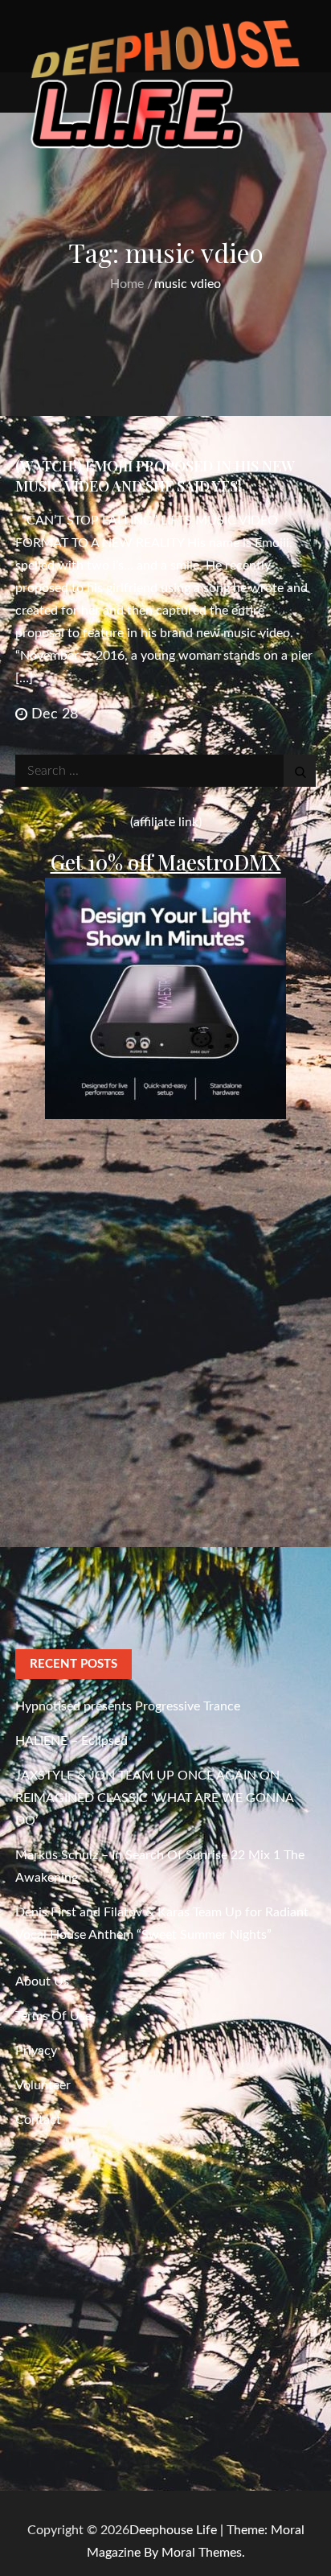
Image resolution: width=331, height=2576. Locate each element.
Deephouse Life (173, 2530)
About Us (42, 1981)
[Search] (300, 771)
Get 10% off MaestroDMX (166, 862)
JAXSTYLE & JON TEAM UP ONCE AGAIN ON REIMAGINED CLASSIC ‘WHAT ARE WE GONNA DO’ (154, 1798)
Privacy (36, 2051)
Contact (38, 2120)
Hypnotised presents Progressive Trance (128, 1706)
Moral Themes (202, 2553)
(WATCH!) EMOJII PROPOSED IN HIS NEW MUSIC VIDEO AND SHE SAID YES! (155, 476)
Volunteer (43, 2085)
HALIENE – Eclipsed (72, 1741)
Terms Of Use (53, 2016)
